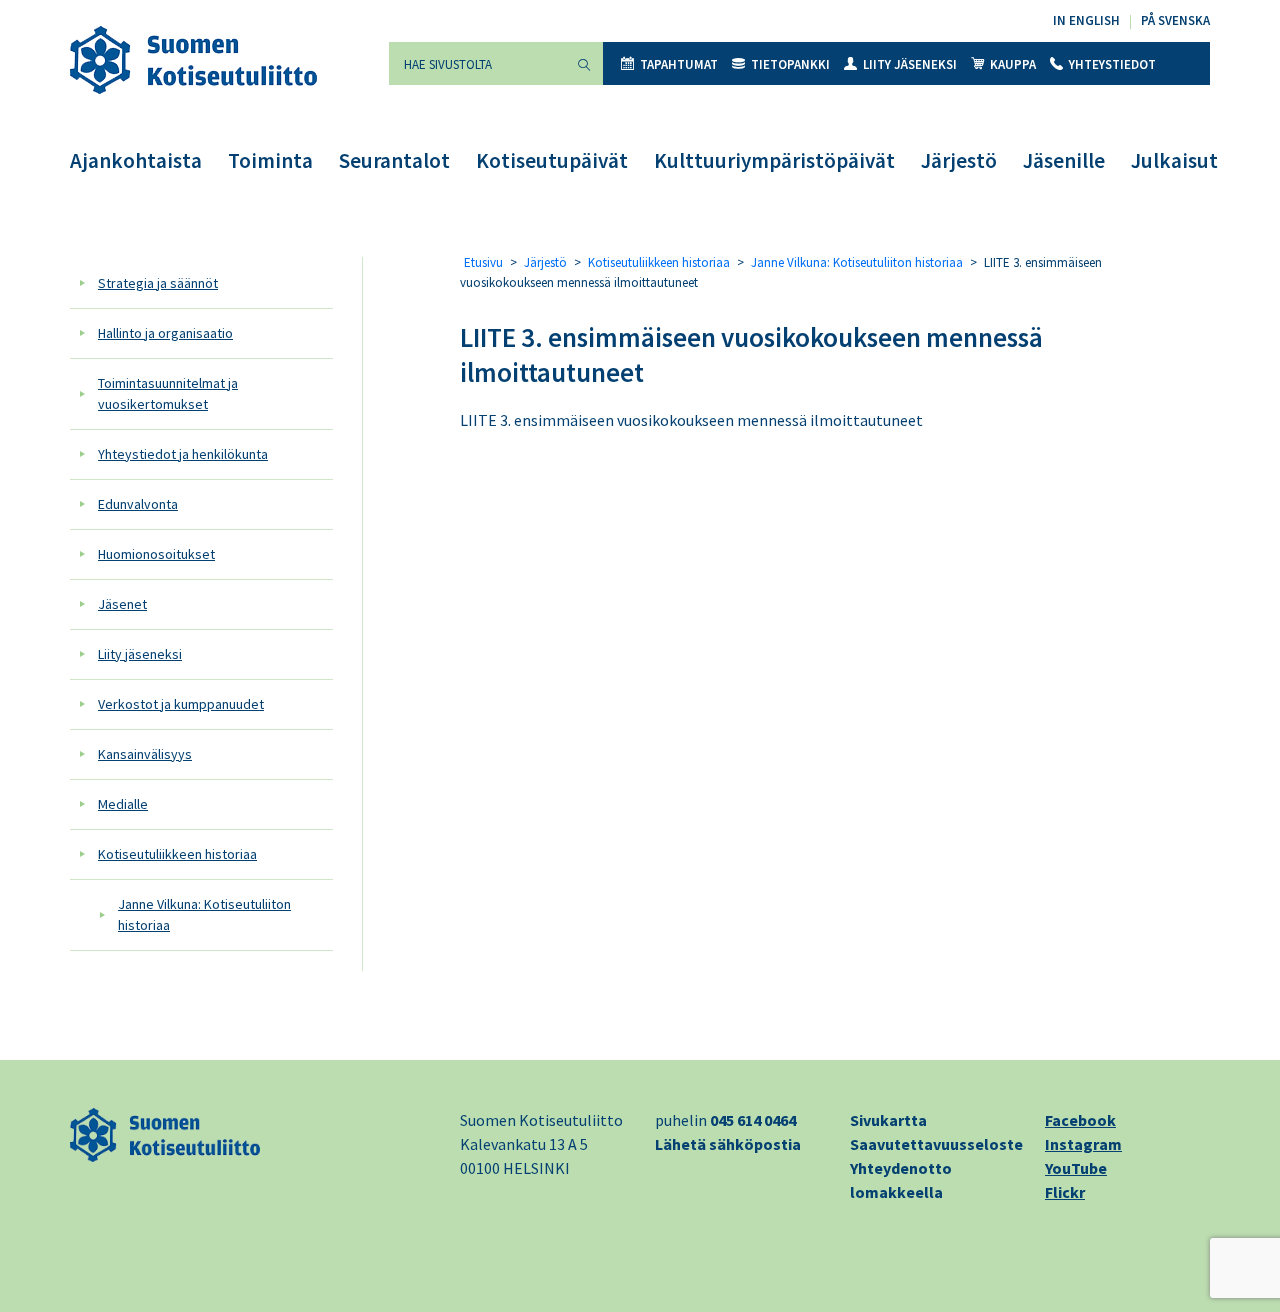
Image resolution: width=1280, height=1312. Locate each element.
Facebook (1080, 1120)
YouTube (1076, 1168)
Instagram (1083, 1144)
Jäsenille (1064, 160)
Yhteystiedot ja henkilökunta (183, 454)
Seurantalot (394, 160)
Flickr (1065, 1192)
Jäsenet (122, 604)
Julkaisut (1174, 160)
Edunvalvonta (138, 504)
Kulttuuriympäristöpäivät (774, 160)
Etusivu (483, 262)
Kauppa (1013, 64)
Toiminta (270, 160)
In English (1086, 20)
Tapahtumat (679, 64)
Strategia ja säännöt (158, 283)
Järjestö (959, 160)
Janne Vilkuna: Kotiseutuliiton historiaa (204, 914)
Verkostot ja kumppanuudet (181, 704)
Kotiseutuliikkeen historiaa (177, 854)
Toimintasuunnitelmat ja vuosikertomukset (168, 393)
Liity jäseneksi (910, 64)
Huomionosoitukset (156, 554)
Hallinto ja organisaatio (165, 333)
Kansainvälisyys (145, 754)
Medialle (123, 804)
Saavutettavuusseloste (936, 1144)
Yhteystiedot (1112, 64)
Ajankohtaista (136, 160)
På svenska (1175, 20)
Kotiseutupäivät (552, 160)
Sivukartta (888, 1120)
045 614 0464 (753, 1120)
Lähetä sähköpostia (728, 1144)
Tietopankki (790, 64)
